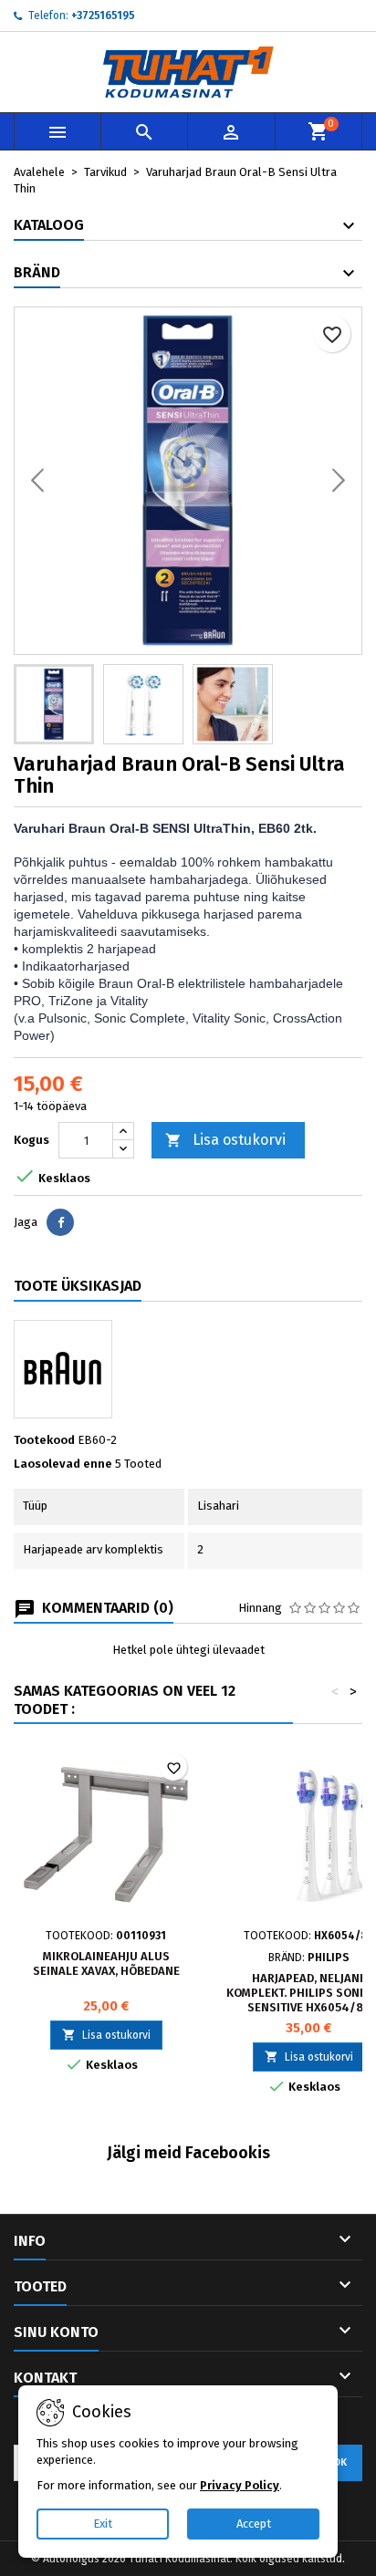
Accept (254, 2524)
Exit (103, 2524)
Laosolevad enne (63, 1464)
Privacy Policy (240, 2485)
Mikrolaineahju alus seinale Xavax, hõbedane (106, 1963)
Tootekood (44, 1440)
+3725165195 (103, 16)
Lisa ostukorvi (225, 1140)
